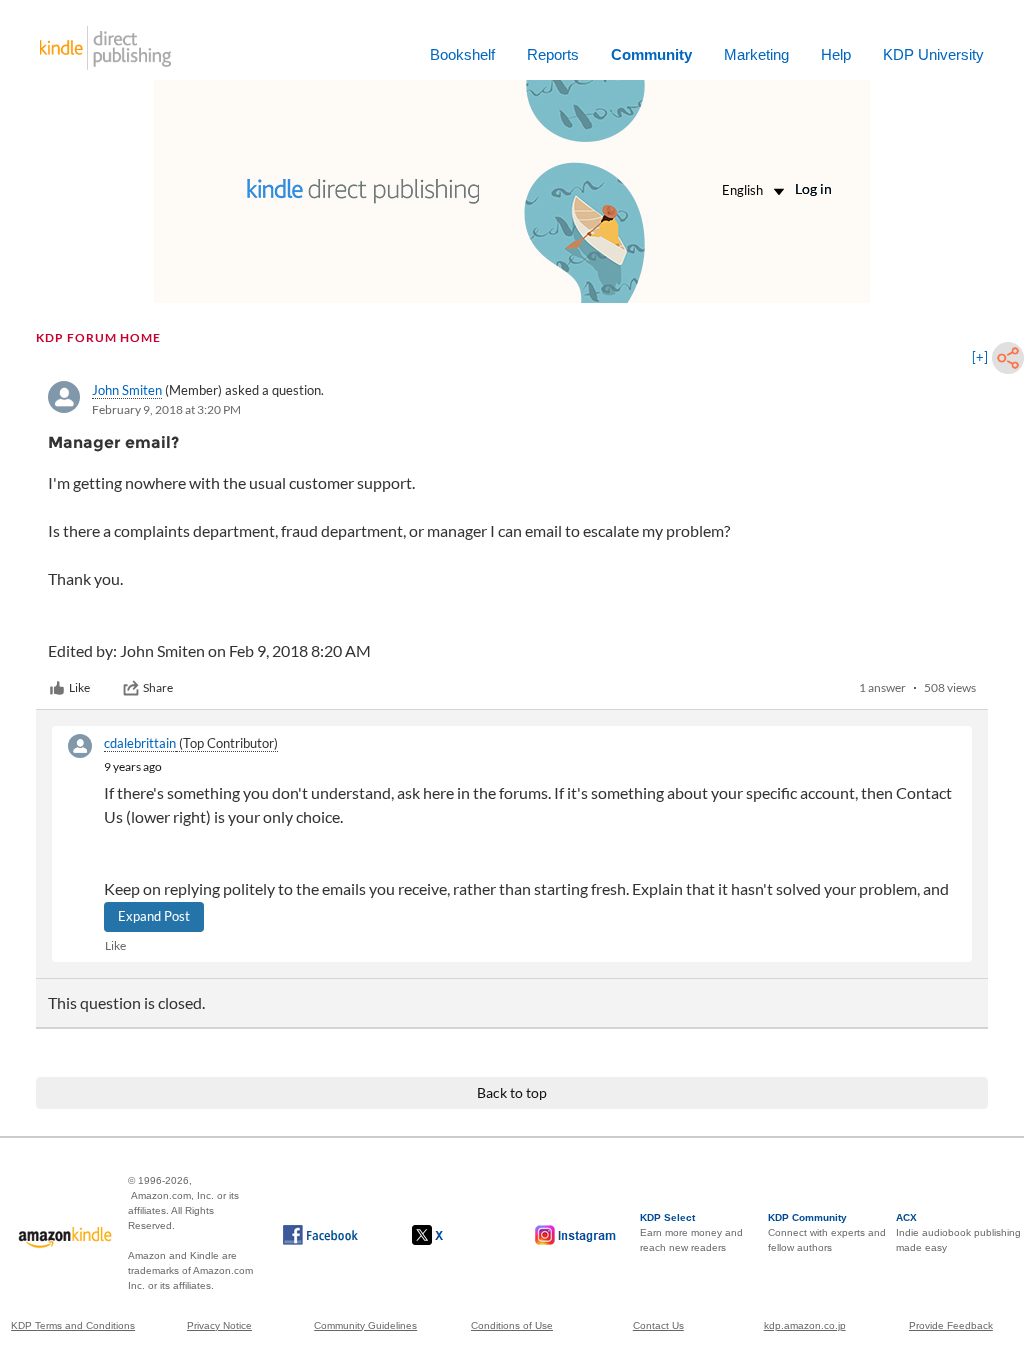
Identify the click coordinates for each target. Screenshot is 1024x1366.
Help (836, 54)
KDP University (933, 54)
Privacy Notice (219, 1325)
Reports (553, 54)
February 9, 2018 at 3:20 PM (166, 409)
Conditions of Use (512, 1325)
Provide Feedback (951, 1325)
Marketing (756, 54)
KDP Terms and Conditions (73, 1325)
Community (651, 54)
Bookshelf (462, 54)
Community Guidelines (365, 1325)
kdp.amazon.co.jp (805, 1325)
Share (158, 687)
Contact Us (658, 1325)
